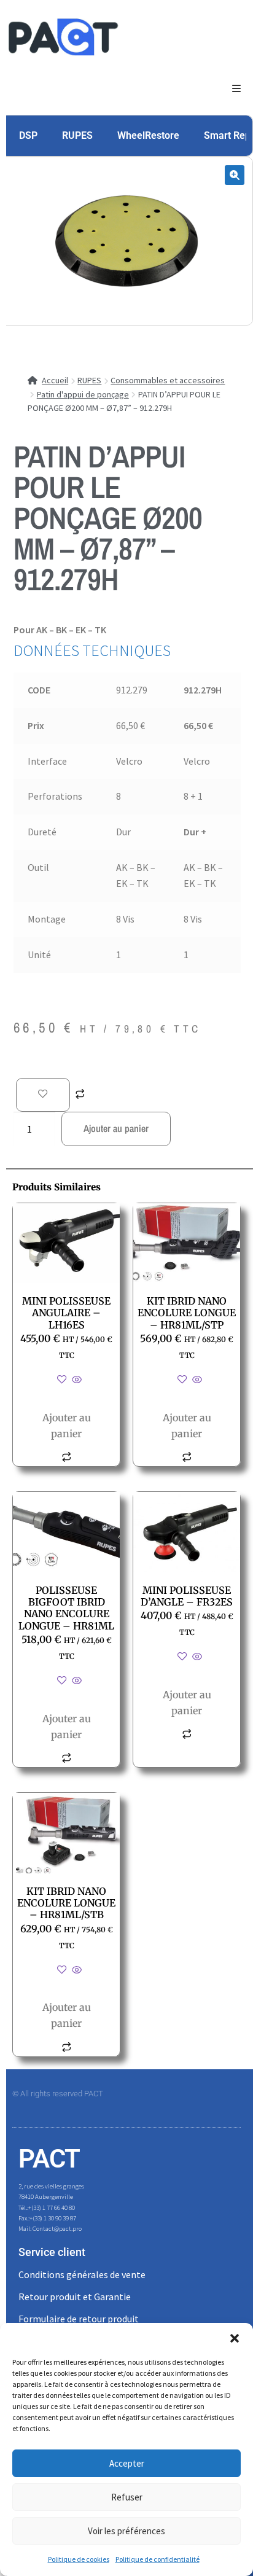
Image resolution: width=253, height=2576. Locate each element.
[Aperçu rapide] (76, 1380)
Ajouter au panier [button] (67, 1426)
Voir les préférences (126, 2531)
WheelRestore (148, 135)
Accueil (55, 380)
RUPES (77, 135)
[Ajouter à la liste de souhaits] (43, 1095)
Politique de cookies (79, 2559)
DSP (28, 135)
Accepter (127, 2463)
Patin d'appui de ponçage (83, 394)
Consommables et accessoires (168, 380)
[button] (235, 2338)
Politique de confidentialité (158, 2559)
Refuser (127, 2497)
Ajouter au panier (116, 1128)
